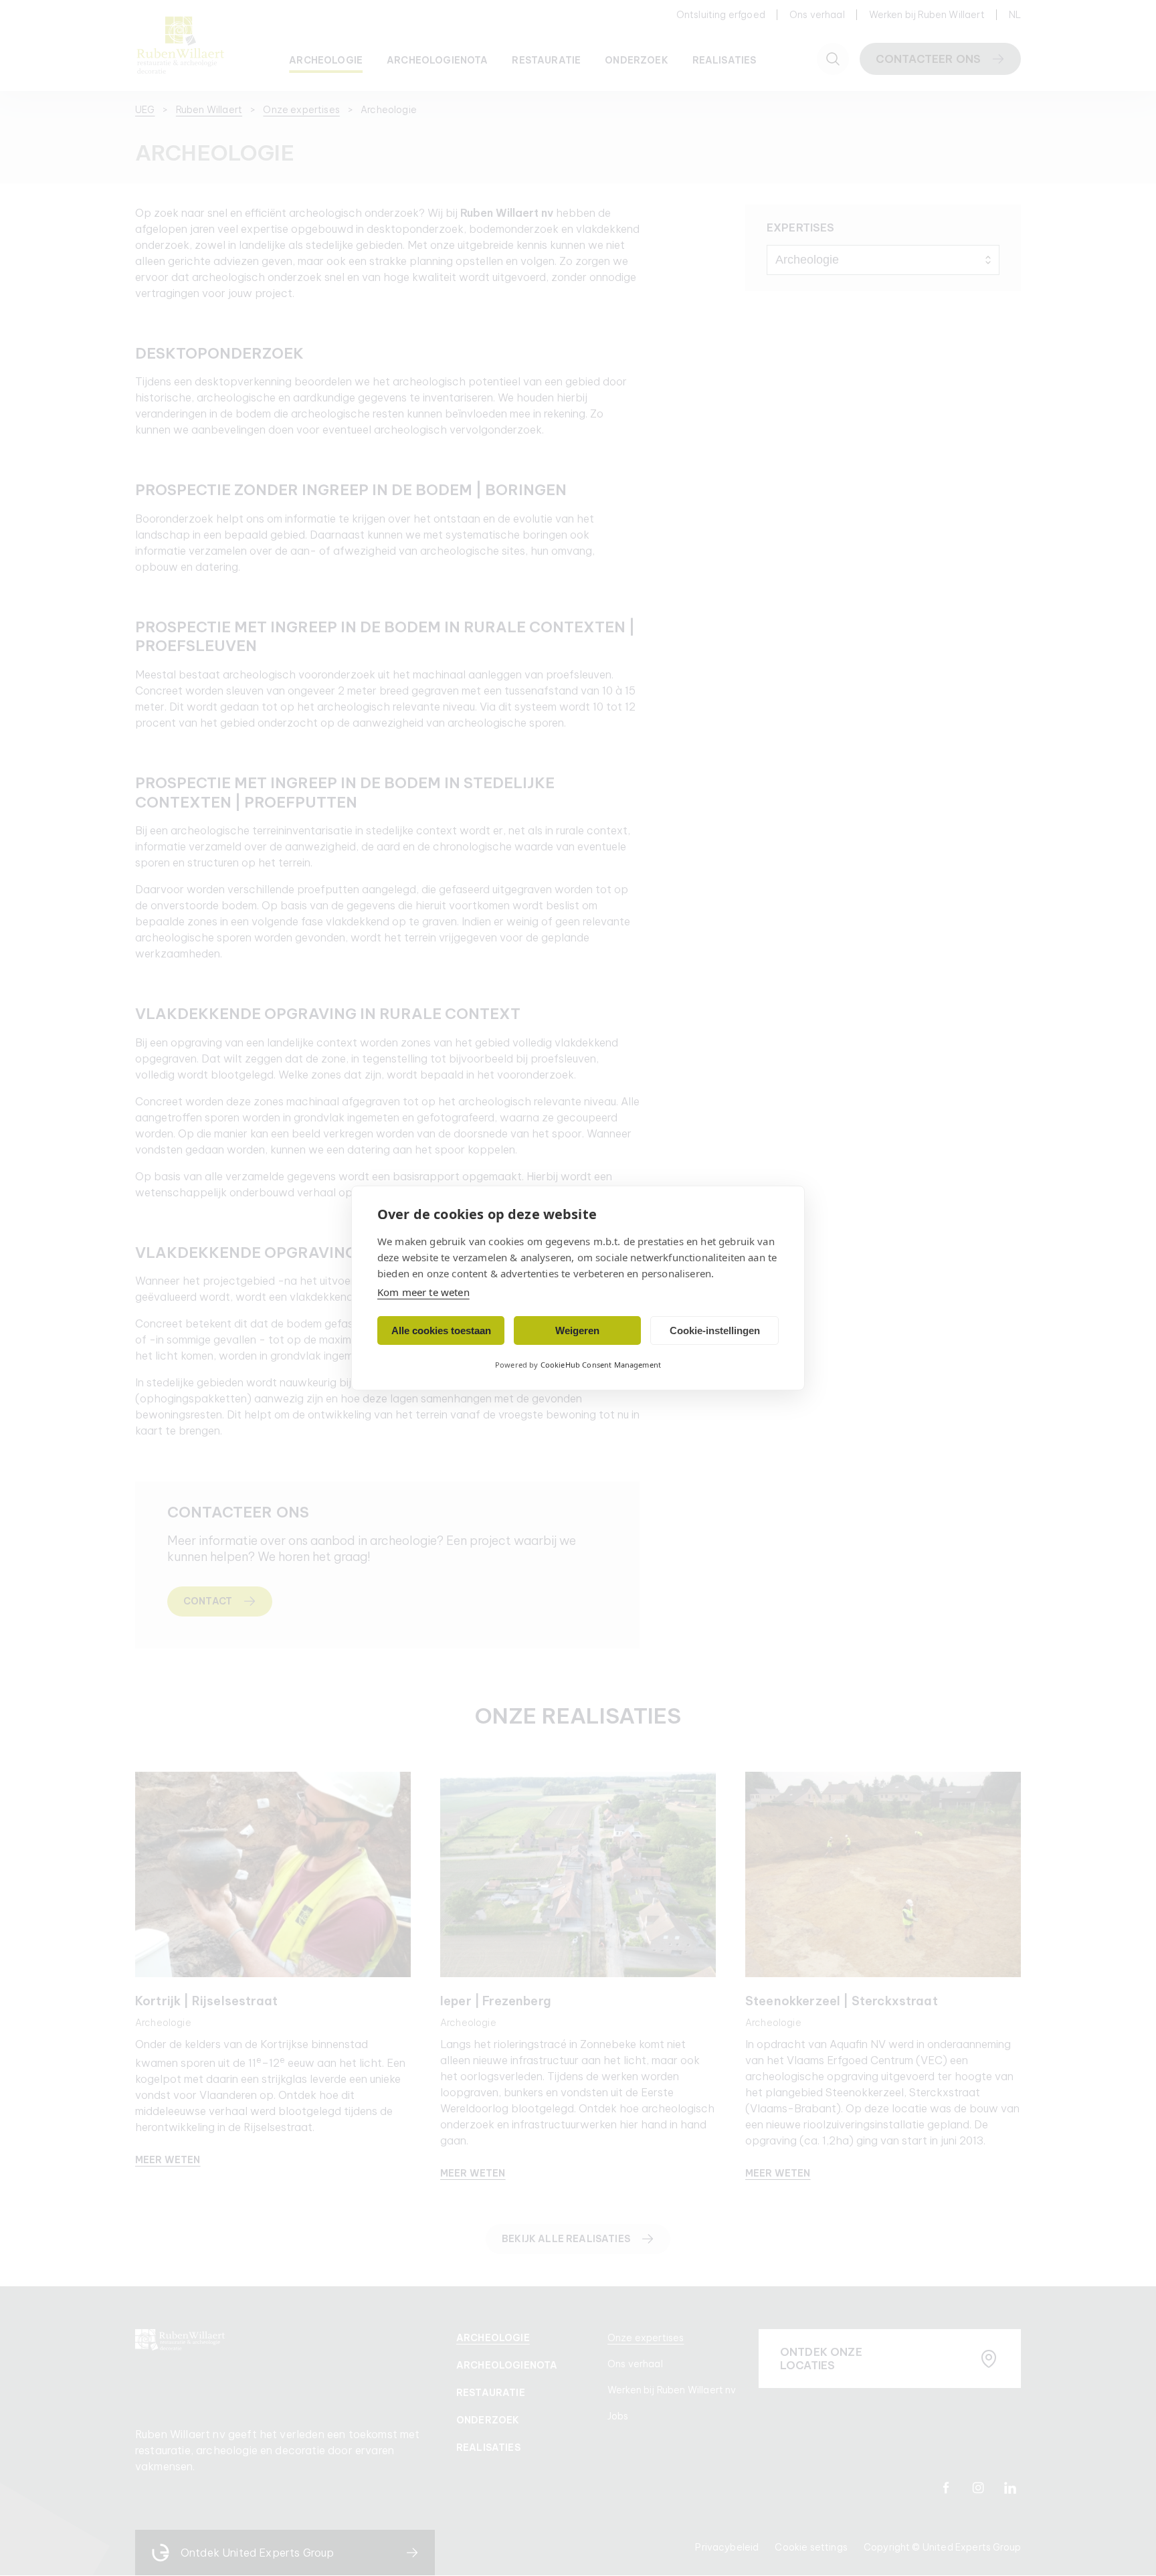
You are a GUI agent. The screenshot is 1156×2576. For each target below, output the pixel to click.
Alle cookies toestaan (441, 1330)
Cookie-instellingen (715, 1330)
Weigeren (577, 1330)
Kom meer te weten (423, 1292)
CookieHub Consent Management (601, 1365)
